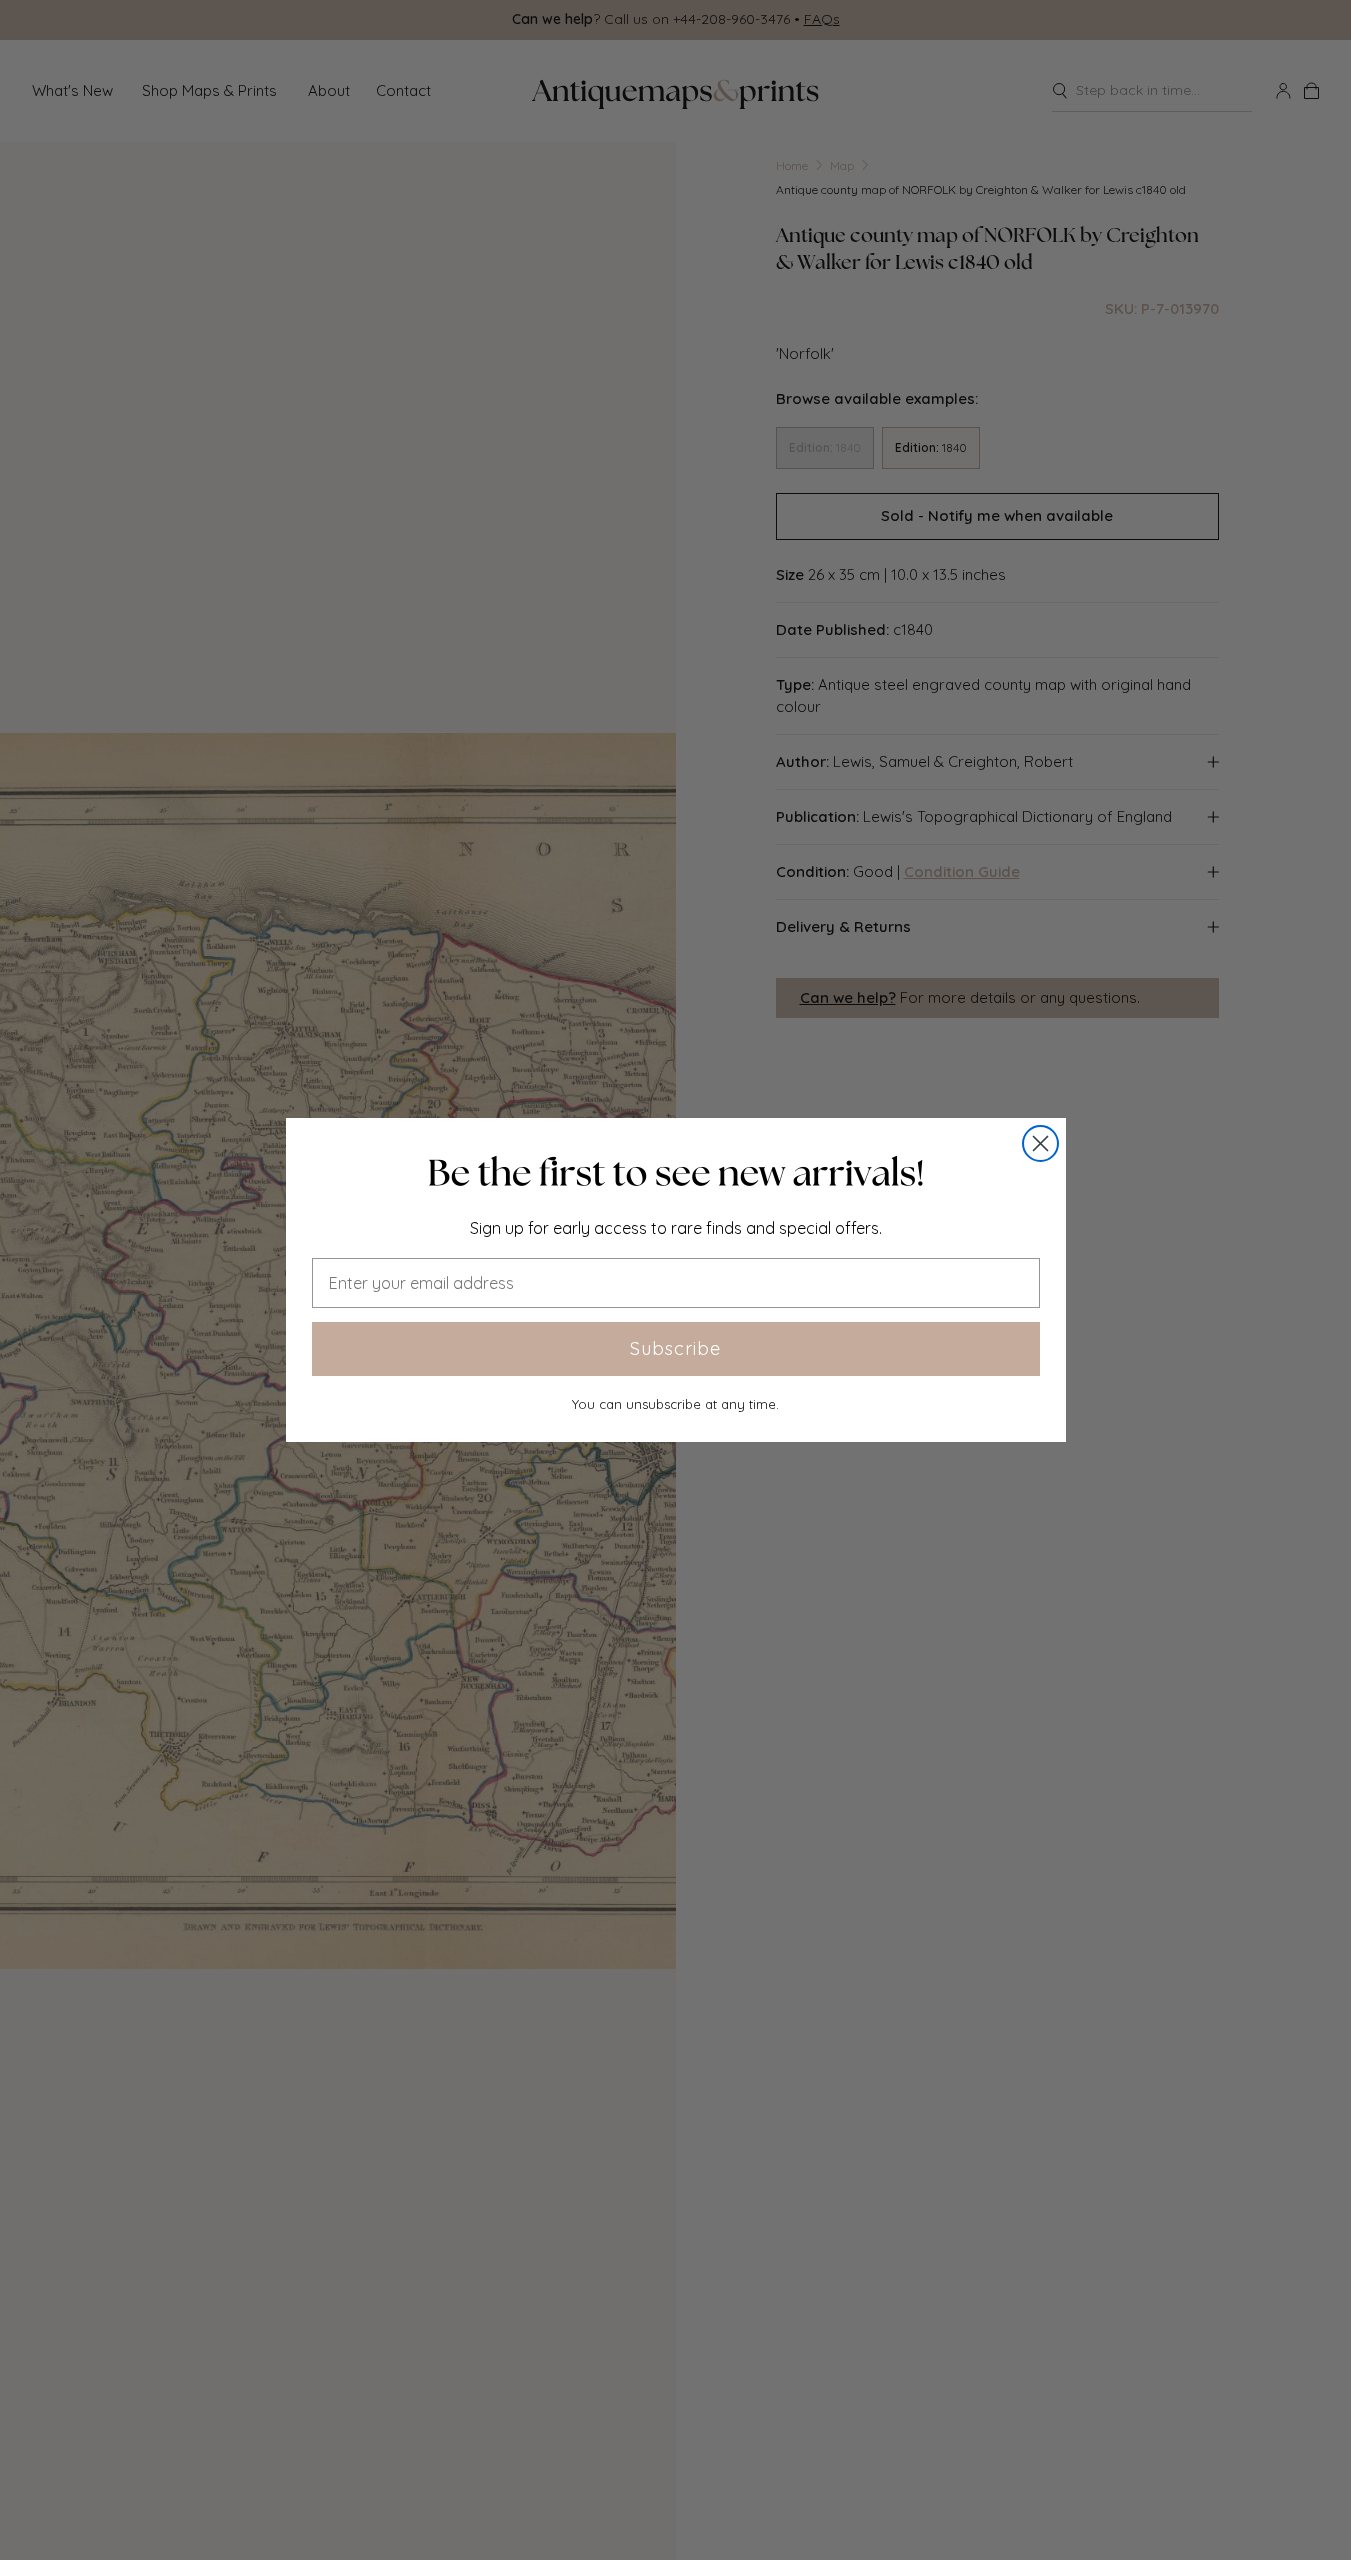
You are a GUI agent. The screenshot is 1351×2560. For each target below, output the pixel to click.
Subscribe (675, 1348)
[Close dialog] (1040, 1143)
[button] (676, 1173)
